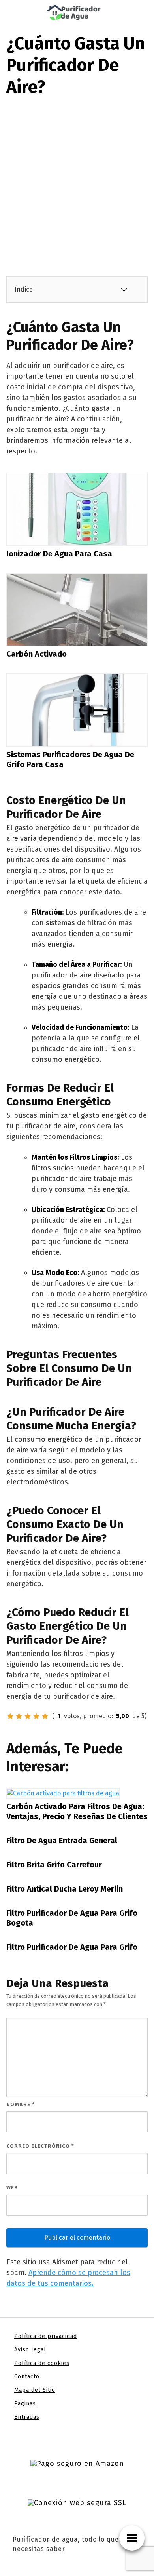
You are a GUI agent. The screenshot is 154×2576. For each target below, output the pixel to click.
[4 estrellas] (36, 1716)
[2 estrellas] (19, 1716)
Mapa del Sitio (35, 2390)
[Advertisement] (77, 179)
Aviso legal (30, 2350)
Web (12, 2188)
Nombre (21, 2104)
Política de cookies (42, 2363)
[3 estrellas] (28, 1716)
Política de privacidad (46, 2336)
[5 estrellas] (45, 1716)
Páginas (25, 2404)
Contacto (27, 2377)
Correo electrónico (40, 2146)
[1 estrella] (10, 1716)
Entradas (27, 2417)
